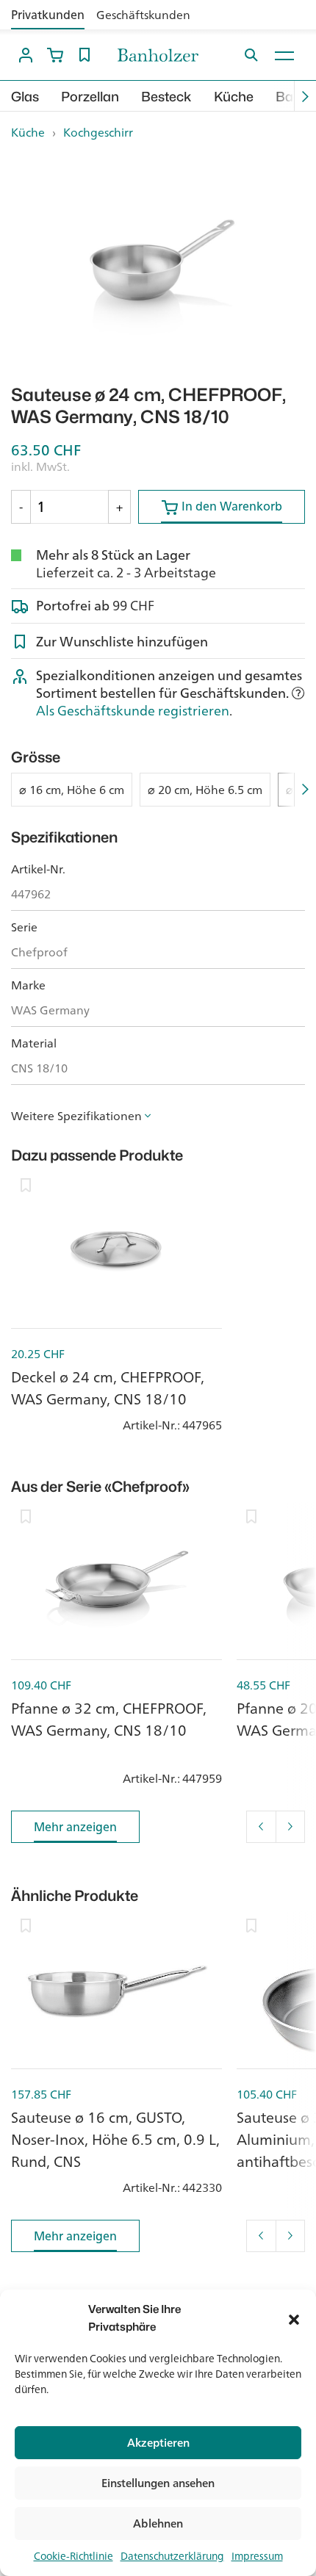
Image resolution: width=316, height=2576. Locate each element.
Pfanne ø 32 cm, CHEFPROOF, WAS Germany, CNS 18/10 (109, 1719)
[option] (158, 263)
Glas (25, 97)
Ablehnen (158, 2523)
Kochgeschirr (98, 132)
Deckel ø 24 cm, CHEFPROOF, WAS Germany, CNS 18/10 (108, 1388)
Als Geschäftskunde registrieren (133, 710)
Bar (287, 97)
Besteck (166, 97)
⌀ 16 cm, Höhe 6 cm (72, 790)
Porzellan (90, 97)
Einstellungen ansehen (158, 2483)
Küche (234, 97)
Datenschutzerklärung (172, 2556)
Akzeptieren (158, 2443)
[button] (294, 2318)
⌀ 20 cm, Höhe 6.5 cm (205, 790)
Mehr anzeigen (75, 1827)
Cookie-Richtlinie (73, 2556)
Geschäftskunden (143, 15)
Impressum (257, 2556)
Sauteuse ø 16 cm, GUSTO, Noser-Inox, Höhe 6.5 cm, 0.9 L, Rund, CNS (115, 2139)
